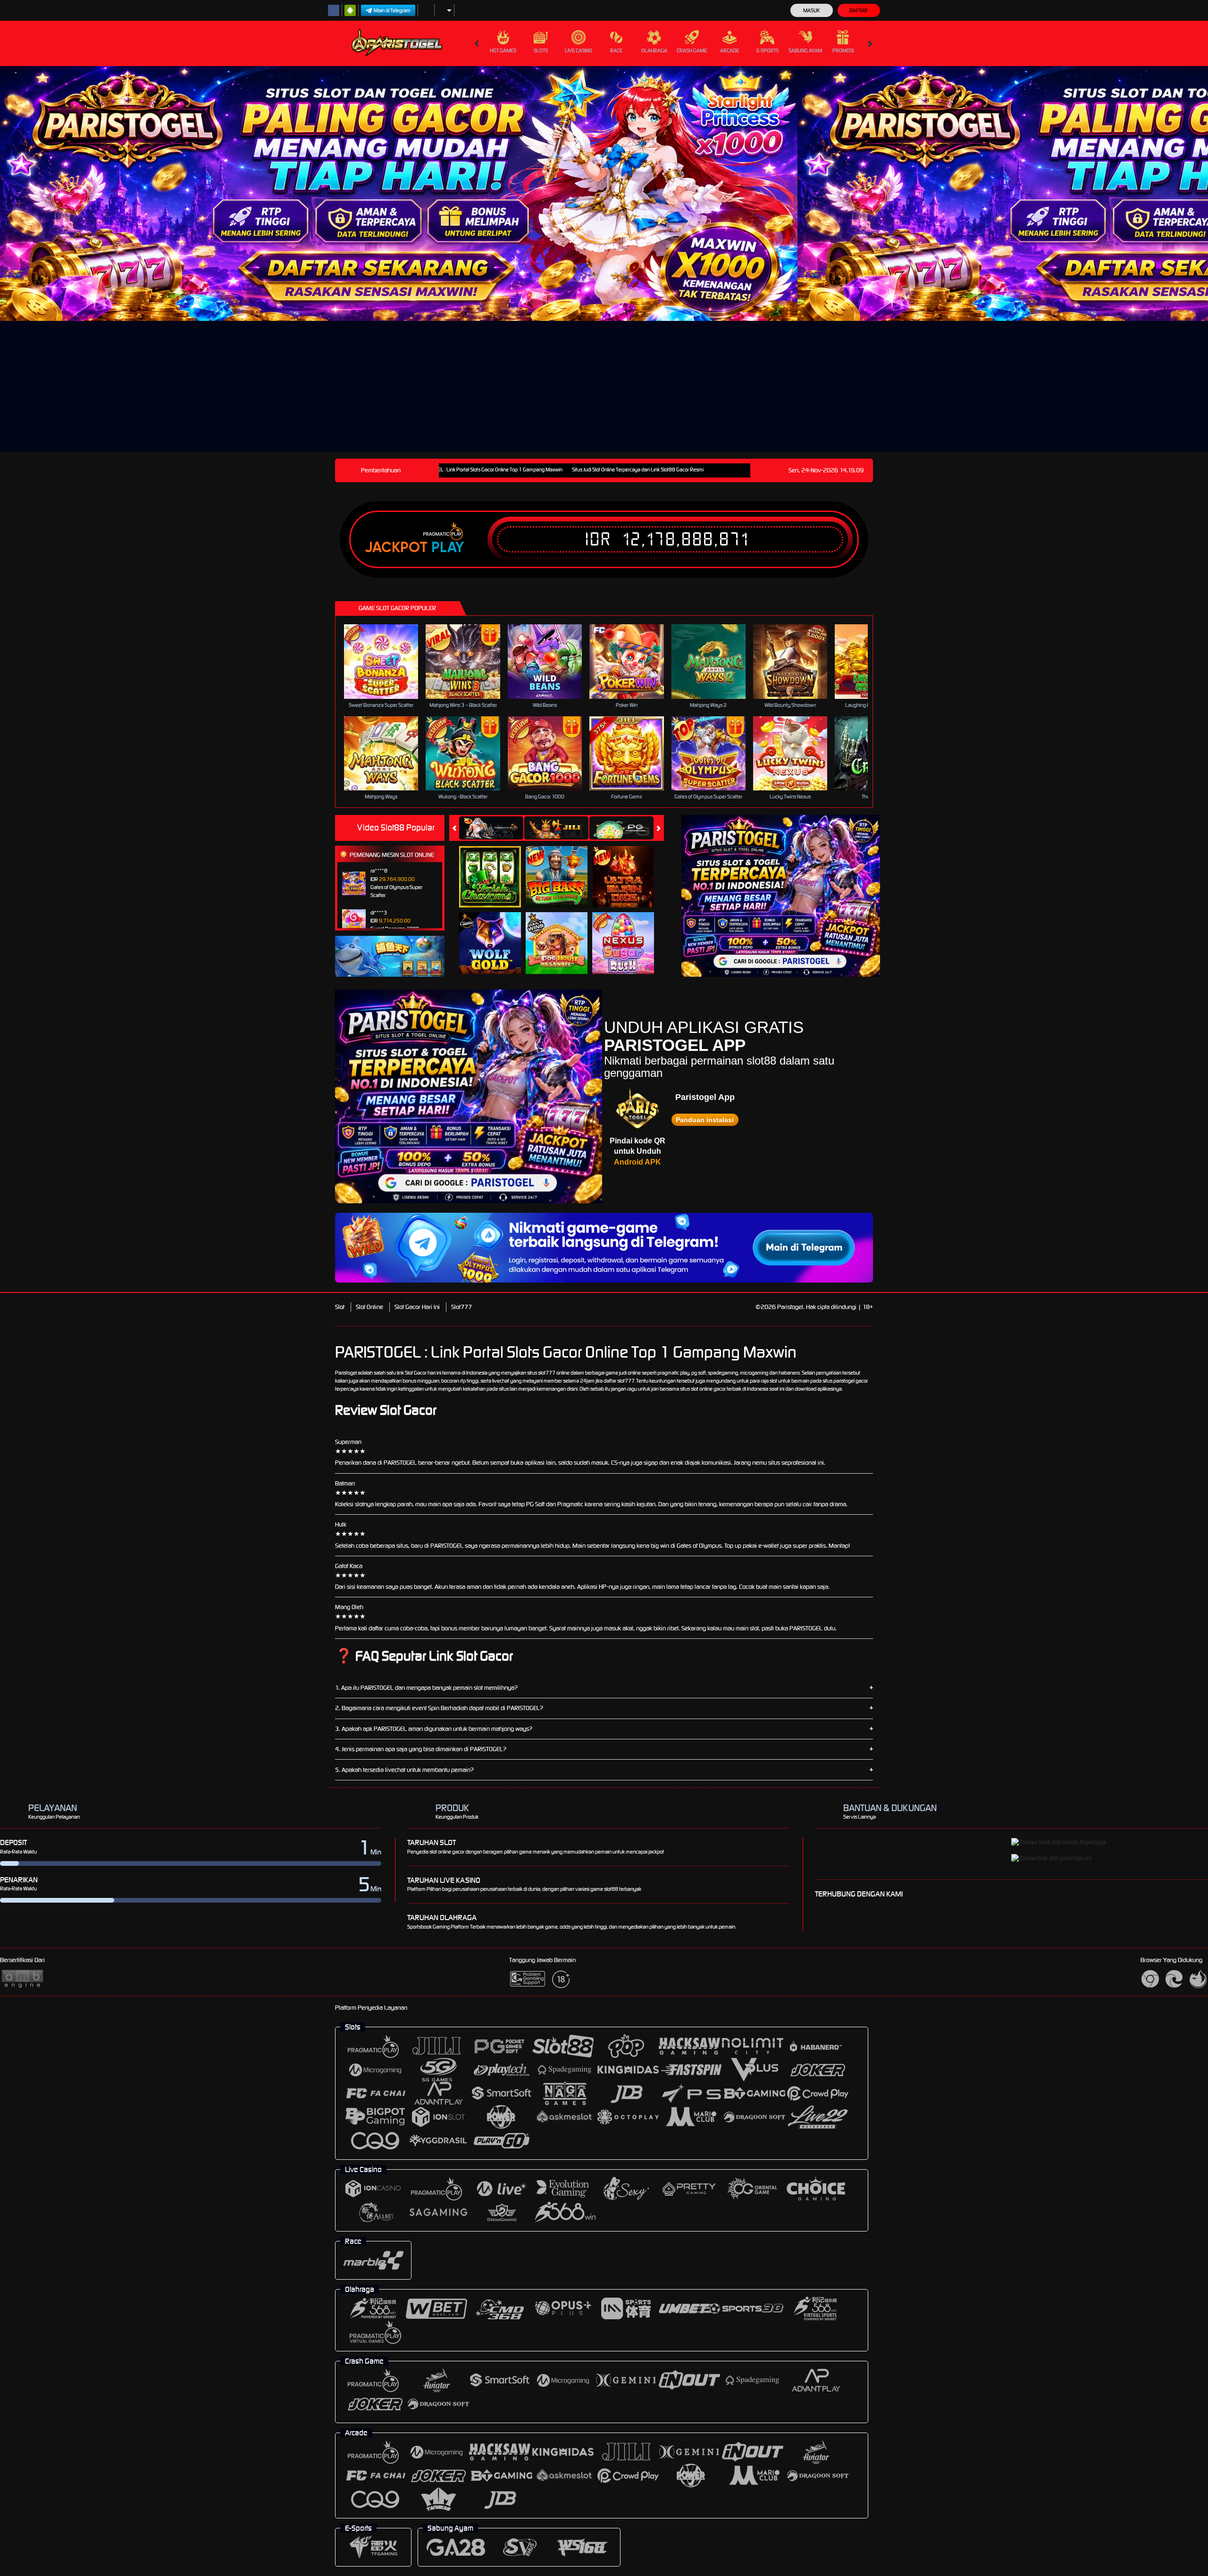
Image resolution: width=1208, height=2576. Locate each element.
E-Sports (768, 50)
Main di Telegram (392, 10)
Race (616, 50)
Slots (541, 50)
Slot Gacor (416, 1373)
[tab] (491, 828)
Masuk (811, 10)
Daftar (859, 10)
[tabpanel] (399, 193)
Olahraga (654, 50)
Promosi (843, 50)
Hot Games (503, 50)
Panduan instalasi (705, 1120)
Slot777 (461, 1307)
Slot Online (369, 1307)
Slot (340, 1307)
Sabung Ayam (805, 50)
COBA (496, 867)
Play (448, 547)
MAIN (387, 661)
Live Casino (579, 50)
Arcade (730, 50)
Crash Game (692, 50)
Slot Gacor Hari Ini (417, 1307)
